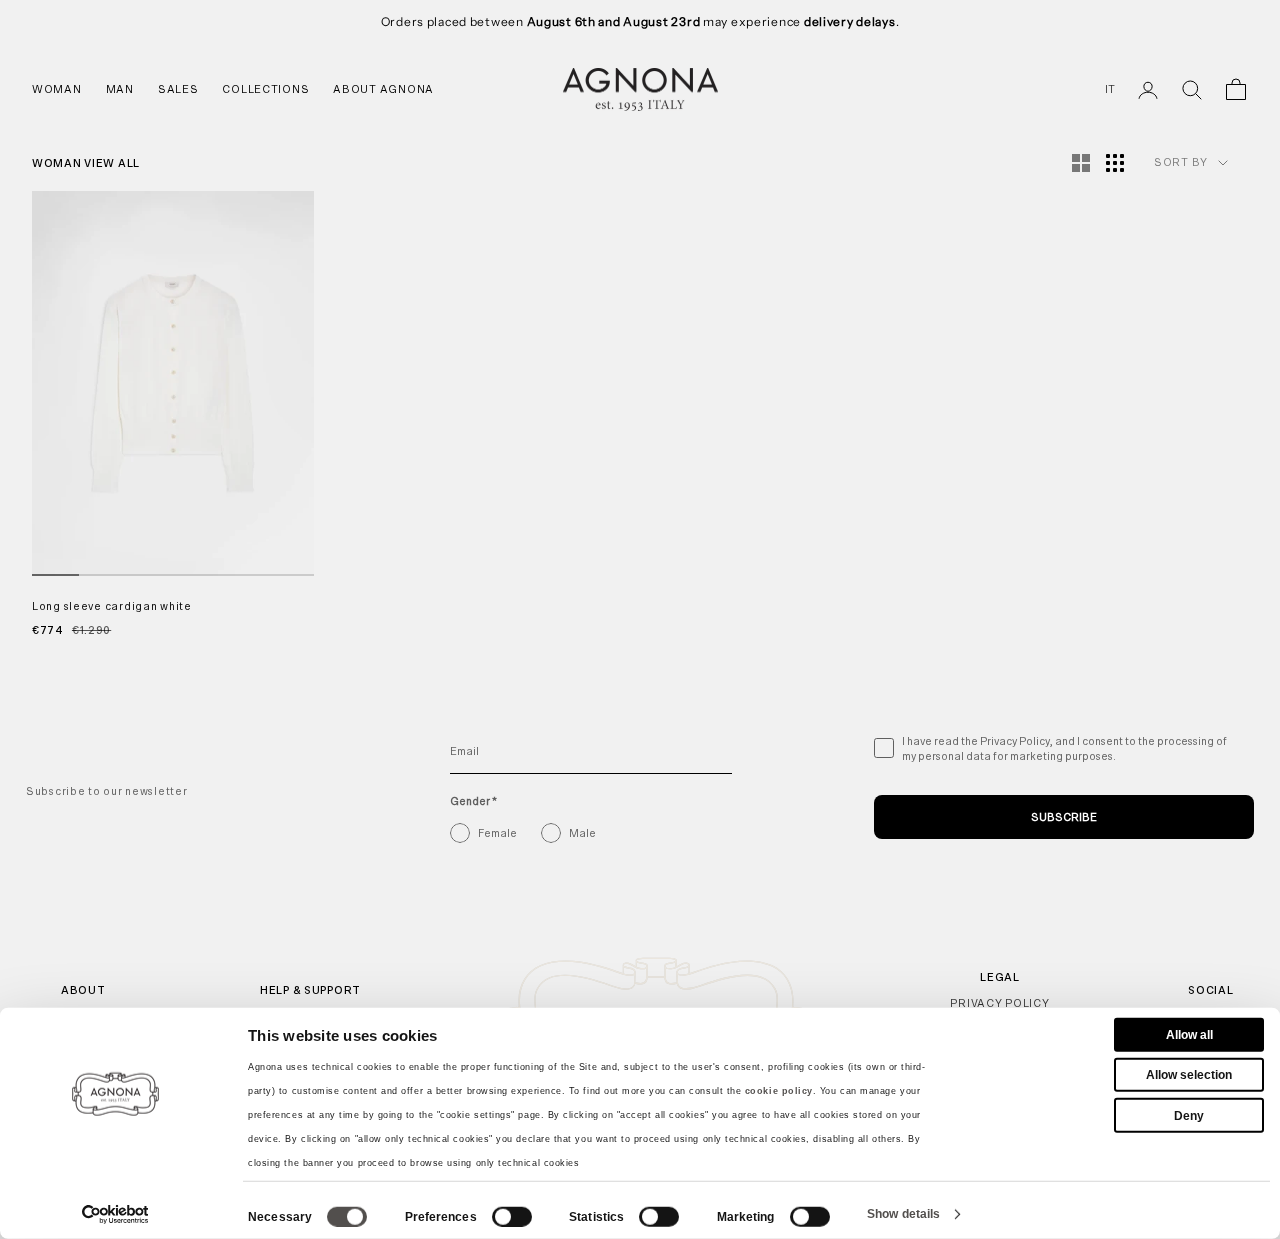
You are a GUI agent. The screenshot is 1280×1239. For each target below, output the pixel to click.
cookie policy (779, 1091)
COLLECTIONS (265, 89)
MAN (120, 89)
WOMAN (57, 89)
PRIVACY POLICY (999, 1003)
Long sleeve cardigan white (112, 606)
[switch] (512, 1217)
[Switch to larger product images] (1081, 163)
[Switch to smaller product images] (1115, 163)
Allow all (1189, 1035)
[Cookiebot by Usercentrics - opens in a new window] (115, 1214)
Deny (1189, 1115)
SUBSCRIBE (1064, 817)
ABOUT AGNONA (383, 89)
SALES (178, 89)
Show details (903, 1214)
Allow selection (1189, 1075)
